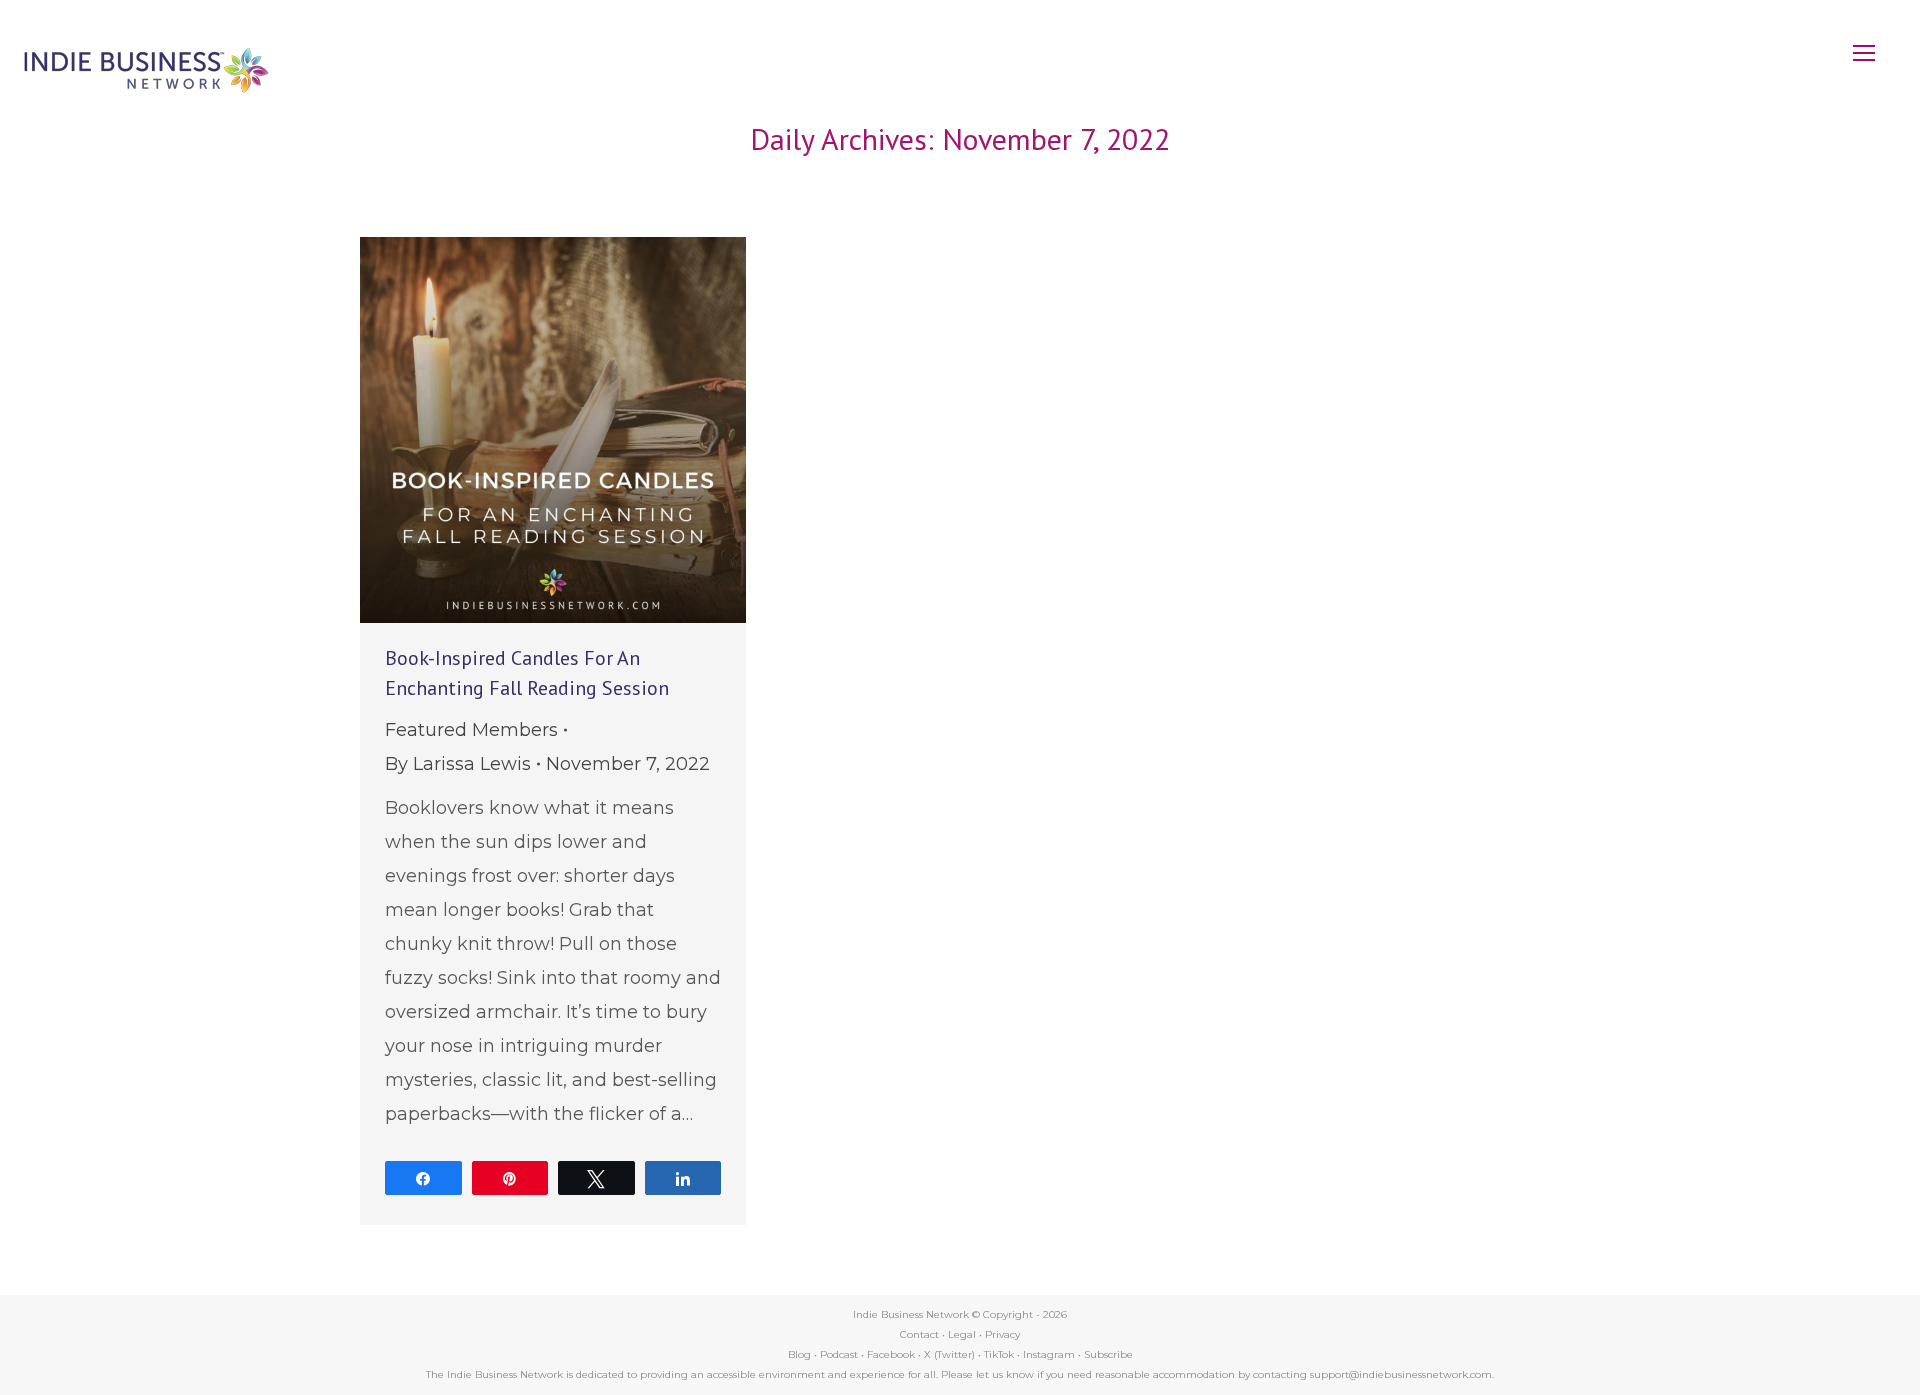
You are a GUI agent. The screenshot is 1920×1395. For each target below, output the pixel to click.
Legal (962, 1334)
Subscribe (1108, 1354)
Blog (799, 1354)
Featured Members (471, 730)
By (458, 764)
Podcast (839, 1354)
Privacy (1002, 1334)
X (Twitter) (951, 1354)
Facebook (891, 1354)
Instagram (1049, 1354)
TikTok (999, 1354)
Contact (919, 1334)
